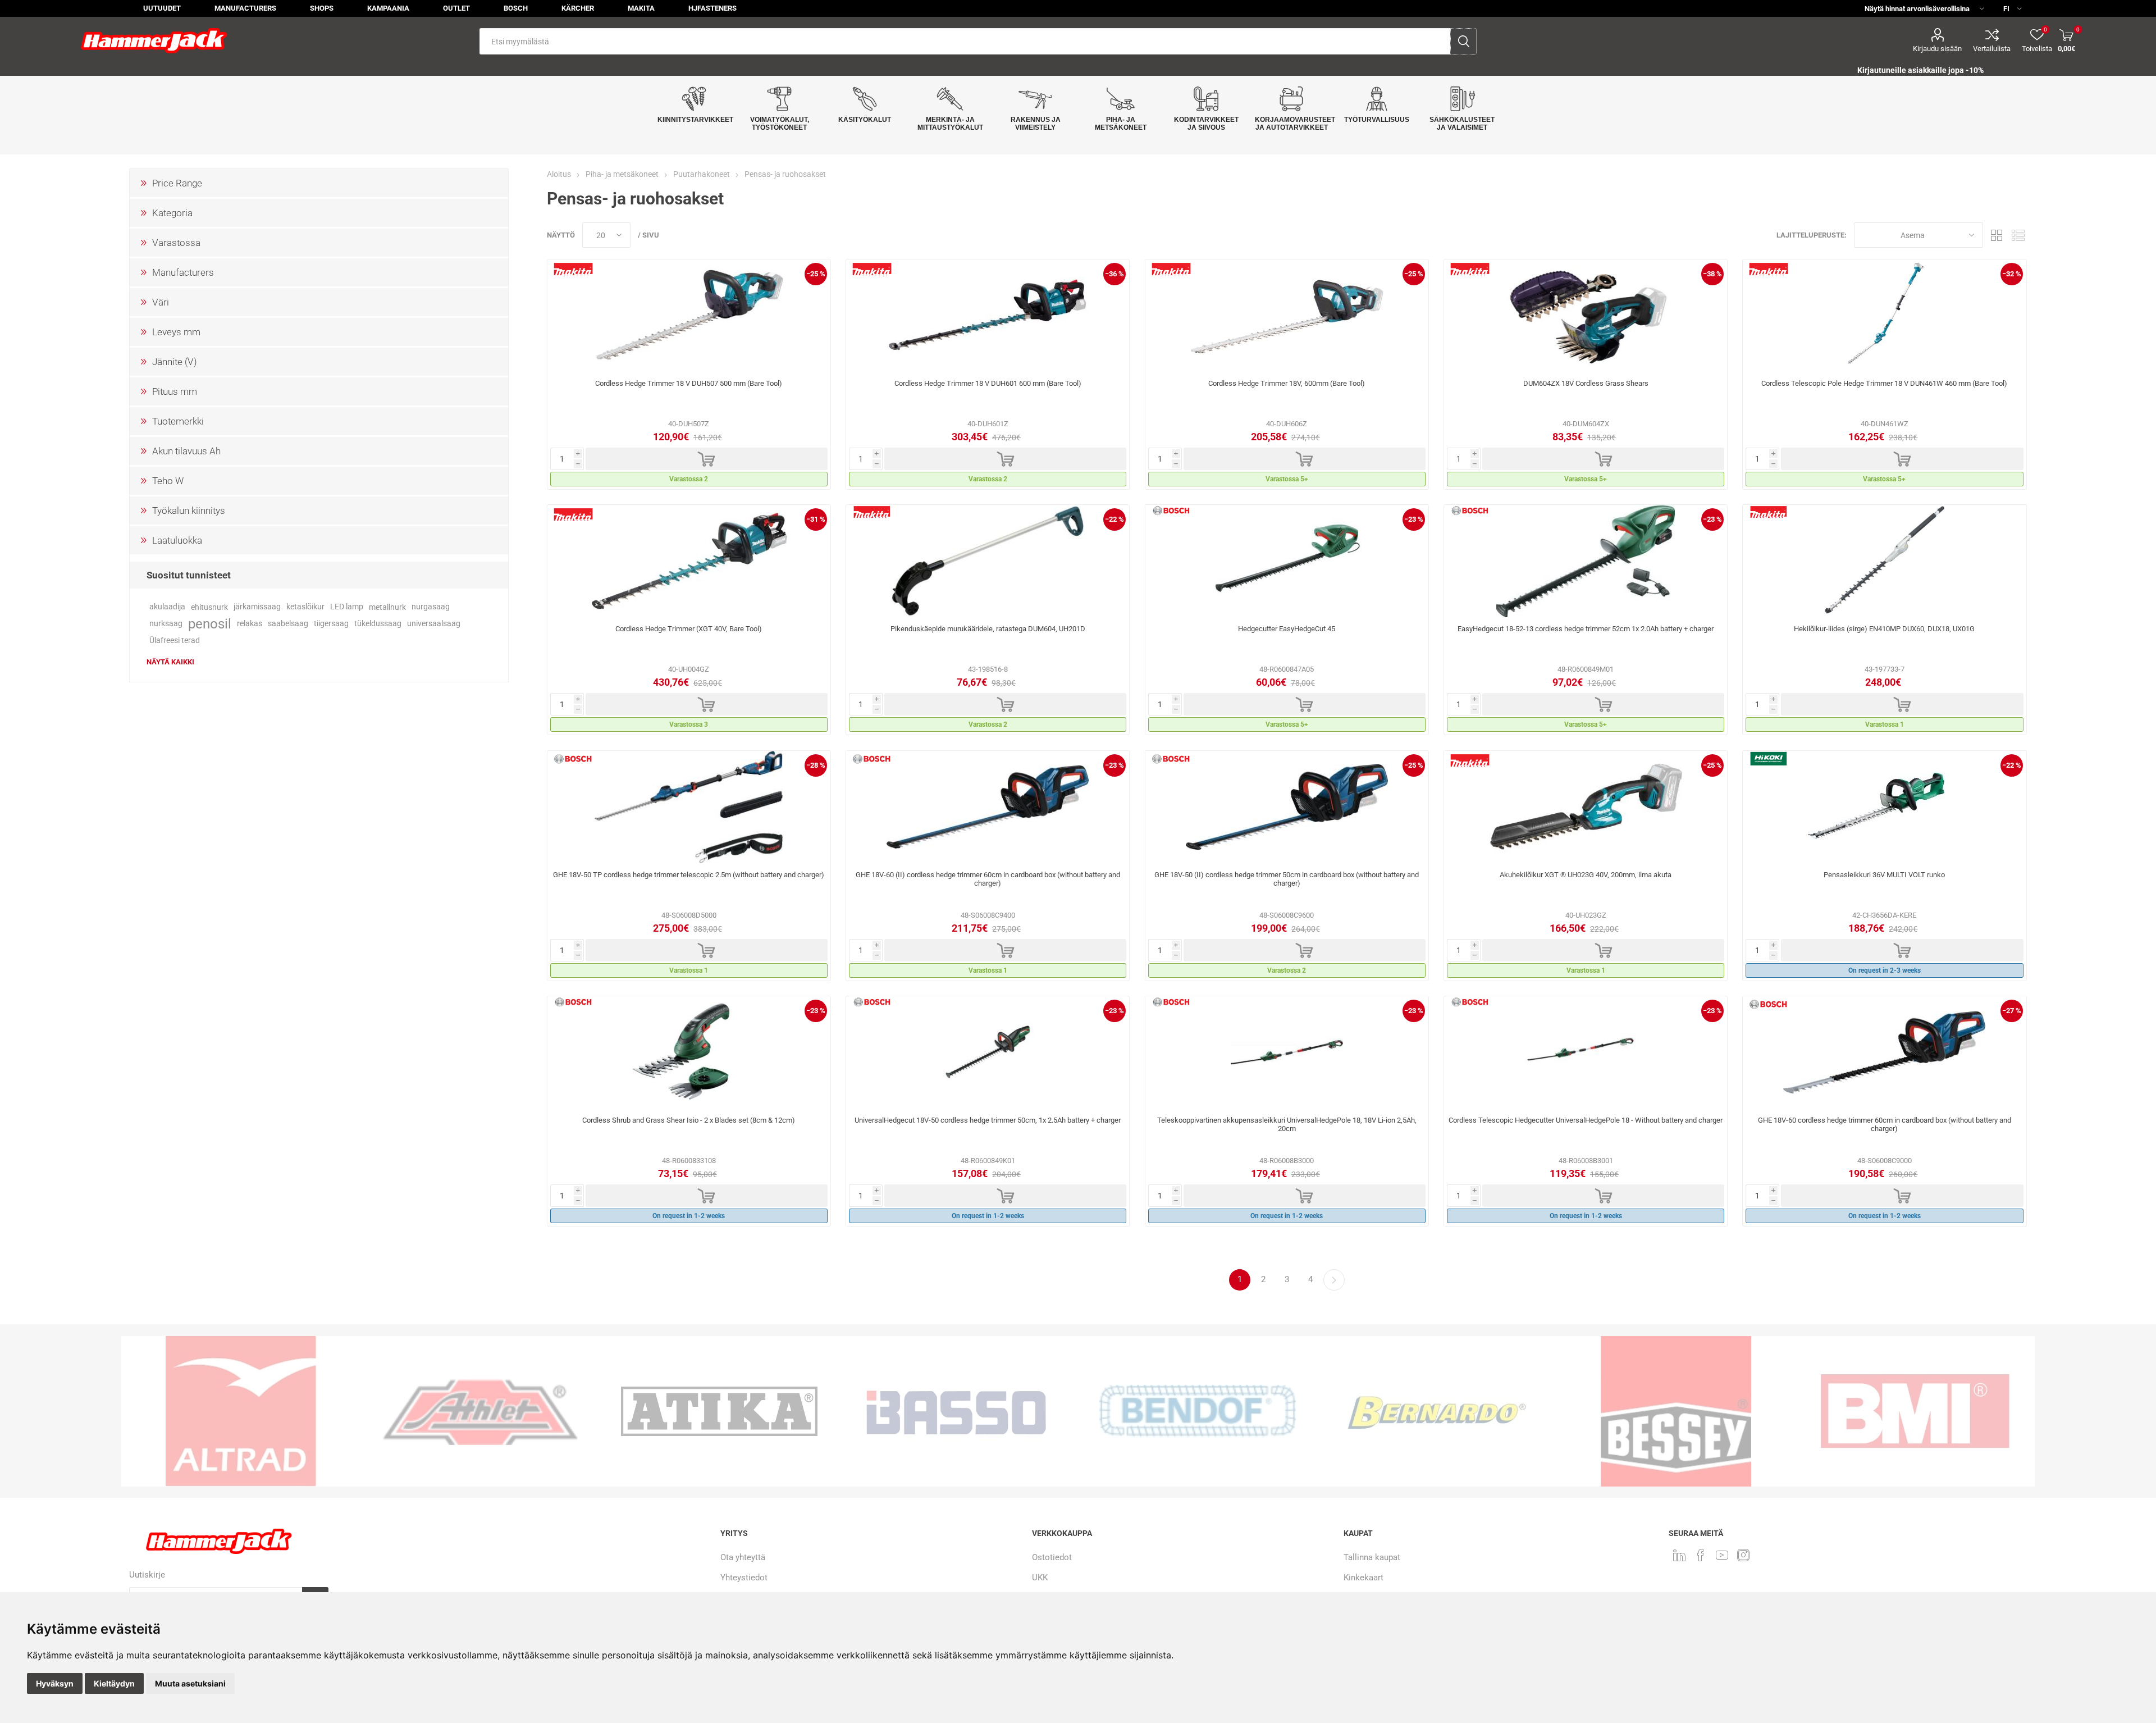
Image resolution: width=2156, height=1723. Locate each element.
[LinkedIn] (1679, 1555)
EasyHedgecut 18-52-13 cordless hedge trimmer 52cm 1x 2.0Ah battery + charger (1586, 629)
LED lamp (347, 607)
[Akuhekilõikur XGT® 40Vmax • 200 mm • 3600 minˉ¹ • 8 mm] (1586, 807)
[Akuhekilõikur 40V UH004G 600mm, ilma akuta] (689, 561)
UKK (1040, 1578)
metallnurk (387, 607)
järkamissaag (257, 607)
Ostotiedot (1052, 1557)
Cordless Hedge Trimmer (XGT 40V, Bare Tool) (689, 629)
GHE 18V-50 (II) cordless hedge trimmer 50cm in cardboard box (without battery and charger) (1287, 879)
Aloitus (559, 174)
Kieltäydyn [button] (114, 1683)
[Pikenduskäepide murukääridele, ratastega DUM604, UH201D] (988, 561)
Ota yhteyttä (743, 1557)
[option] (241, 1411)
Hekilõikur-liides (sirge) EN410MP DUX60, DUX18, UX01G (1884, 629)
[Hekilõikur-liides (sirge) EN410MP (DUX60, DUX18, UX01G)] (1884, 561)
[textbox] (965, 41)
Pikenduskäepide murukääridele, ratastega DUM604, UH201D (988, 629)
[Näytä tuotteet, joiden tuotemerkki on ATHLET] (241, 1411)
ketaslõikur (305, 607)
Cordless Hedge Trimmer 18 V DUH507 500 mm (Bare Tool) (689, 383)
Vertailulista (1992, 49)
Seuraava (1334, 1280)
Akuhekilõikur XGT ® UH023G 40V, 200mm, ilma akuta (1586, 875)
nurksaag (166, 624)
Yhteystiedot (744, 1578)
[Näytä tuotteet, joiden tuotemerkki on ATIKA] (480, 1411)
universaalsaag (434, 624)
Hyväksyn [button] (55, 1683)
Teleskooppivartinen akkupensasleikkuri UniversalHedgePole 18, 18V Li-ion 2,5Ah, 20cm (1287, 1124)
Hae (1463, 41)
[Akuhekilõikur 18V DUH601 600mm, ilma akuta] (988, 316)
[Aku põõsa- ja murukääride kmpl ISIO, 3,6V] (689, 1052)
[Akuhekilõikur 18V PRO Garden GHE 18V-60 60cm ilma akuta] (1884, 1052)
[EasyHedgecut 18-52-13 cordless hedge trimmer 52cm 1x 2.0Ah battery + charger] (1586, 561)
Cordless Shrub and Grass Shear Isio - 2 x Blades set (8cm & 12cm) (689, 1120)
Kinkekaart (1364, 1578)
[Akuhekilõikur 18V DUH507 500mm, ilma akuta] (689, 316)
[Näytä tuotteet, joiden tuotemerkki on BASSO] (719, 1411)
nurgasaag (431, 607)
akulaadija (167, 607)
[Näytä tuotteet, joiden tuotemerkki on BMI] (1676, 1411)
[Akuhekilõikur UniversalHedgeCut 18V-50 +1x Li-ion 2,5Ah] (988, 1052)
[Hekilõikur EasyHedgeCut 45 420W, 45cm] (1287, 561)
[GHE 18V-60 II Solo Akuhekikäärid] (988, 807)
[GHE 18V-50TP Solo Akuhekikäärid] (689, 807)
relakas (250, 624)
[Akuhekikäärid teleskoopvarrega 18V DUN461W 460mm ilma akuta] (1884, 316)
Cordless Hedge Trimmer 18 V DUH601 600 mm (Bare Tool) (988, 383)
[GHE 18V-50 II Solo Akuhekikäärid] (1287, 807)
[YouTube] (1722, 1555)
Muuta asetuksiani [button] (190, 1683)
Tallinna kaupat (1372, 1557)
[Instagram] (1743, 1555)
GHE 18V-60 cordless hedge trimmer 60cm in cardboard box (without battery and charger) (1885, 1124)
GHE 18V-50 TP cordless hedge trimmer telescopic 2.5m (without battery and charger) (689, 875)
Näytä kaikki (170, 662)
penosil (210, 624)
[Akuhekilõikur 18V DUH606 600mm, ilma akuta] (1287, 316)
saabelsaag (288, 624)
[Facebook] (1701, 1555)
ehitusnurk (209, 607)
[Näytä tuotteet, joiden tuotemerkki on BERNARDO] (1198, 1411)
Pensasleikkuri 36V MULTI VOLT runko (1884, 875)
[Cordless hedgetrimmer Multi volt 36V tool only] (1884, 807)
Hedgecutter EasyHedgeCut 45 (1287, 629)
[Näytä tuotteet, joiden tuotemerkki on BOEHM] (1915, 1411)
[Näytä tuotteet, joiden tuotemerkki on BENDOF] (958, 1411)
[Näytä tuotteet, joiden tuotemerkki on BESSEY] (1437, 1411)
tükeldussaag (378, 624)
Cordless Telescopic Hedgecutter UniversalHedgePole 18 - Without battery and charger (1586, 1120)
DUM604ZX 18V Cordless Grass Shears (1586, 383)
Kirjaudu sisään (1937, 49)
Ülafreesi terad (175, 641)
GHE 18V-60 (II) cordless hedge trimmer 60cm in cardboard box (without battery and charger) (988, 879)
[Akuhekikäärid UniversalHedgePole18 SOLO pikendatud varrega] (1586, 1052)
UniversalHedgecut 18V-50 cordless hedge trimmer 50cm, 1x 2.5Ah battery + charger (988, 1120)
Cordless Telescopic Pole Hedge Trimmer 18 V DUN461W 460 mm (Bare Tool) (1884, 383)
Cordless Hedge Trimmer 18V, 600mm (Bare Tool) (1287, 383)
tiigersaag (331, 624)
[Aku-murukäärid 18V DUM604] (1586, 316)
